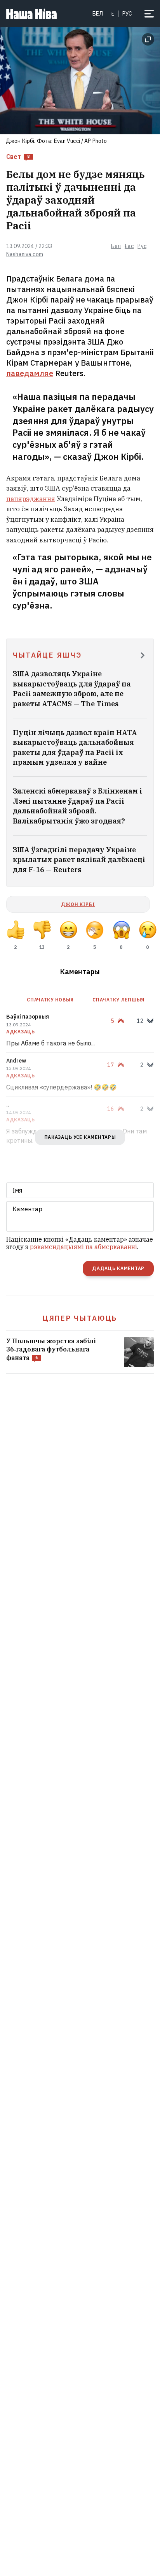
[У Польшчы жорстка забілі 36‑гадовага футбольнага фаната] (80, 1352)
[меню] (149, 14)
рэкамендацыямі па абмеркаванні (83, 1247)
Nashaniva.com (25, 254)
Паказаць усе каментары (80, 1137)
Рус (142, 246)
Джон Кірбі (78, 904)
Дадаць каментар (118, 1268)
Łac (129, 246)
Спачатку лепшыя (118, 1000)
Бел (98, 14)
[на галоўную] (31, 14)
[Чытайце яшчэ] (143, 656)
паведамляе (30, 373)
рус (127, 14)
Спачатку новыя (50, 1000)
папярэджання (31, 499)
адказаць (21, 1032)
